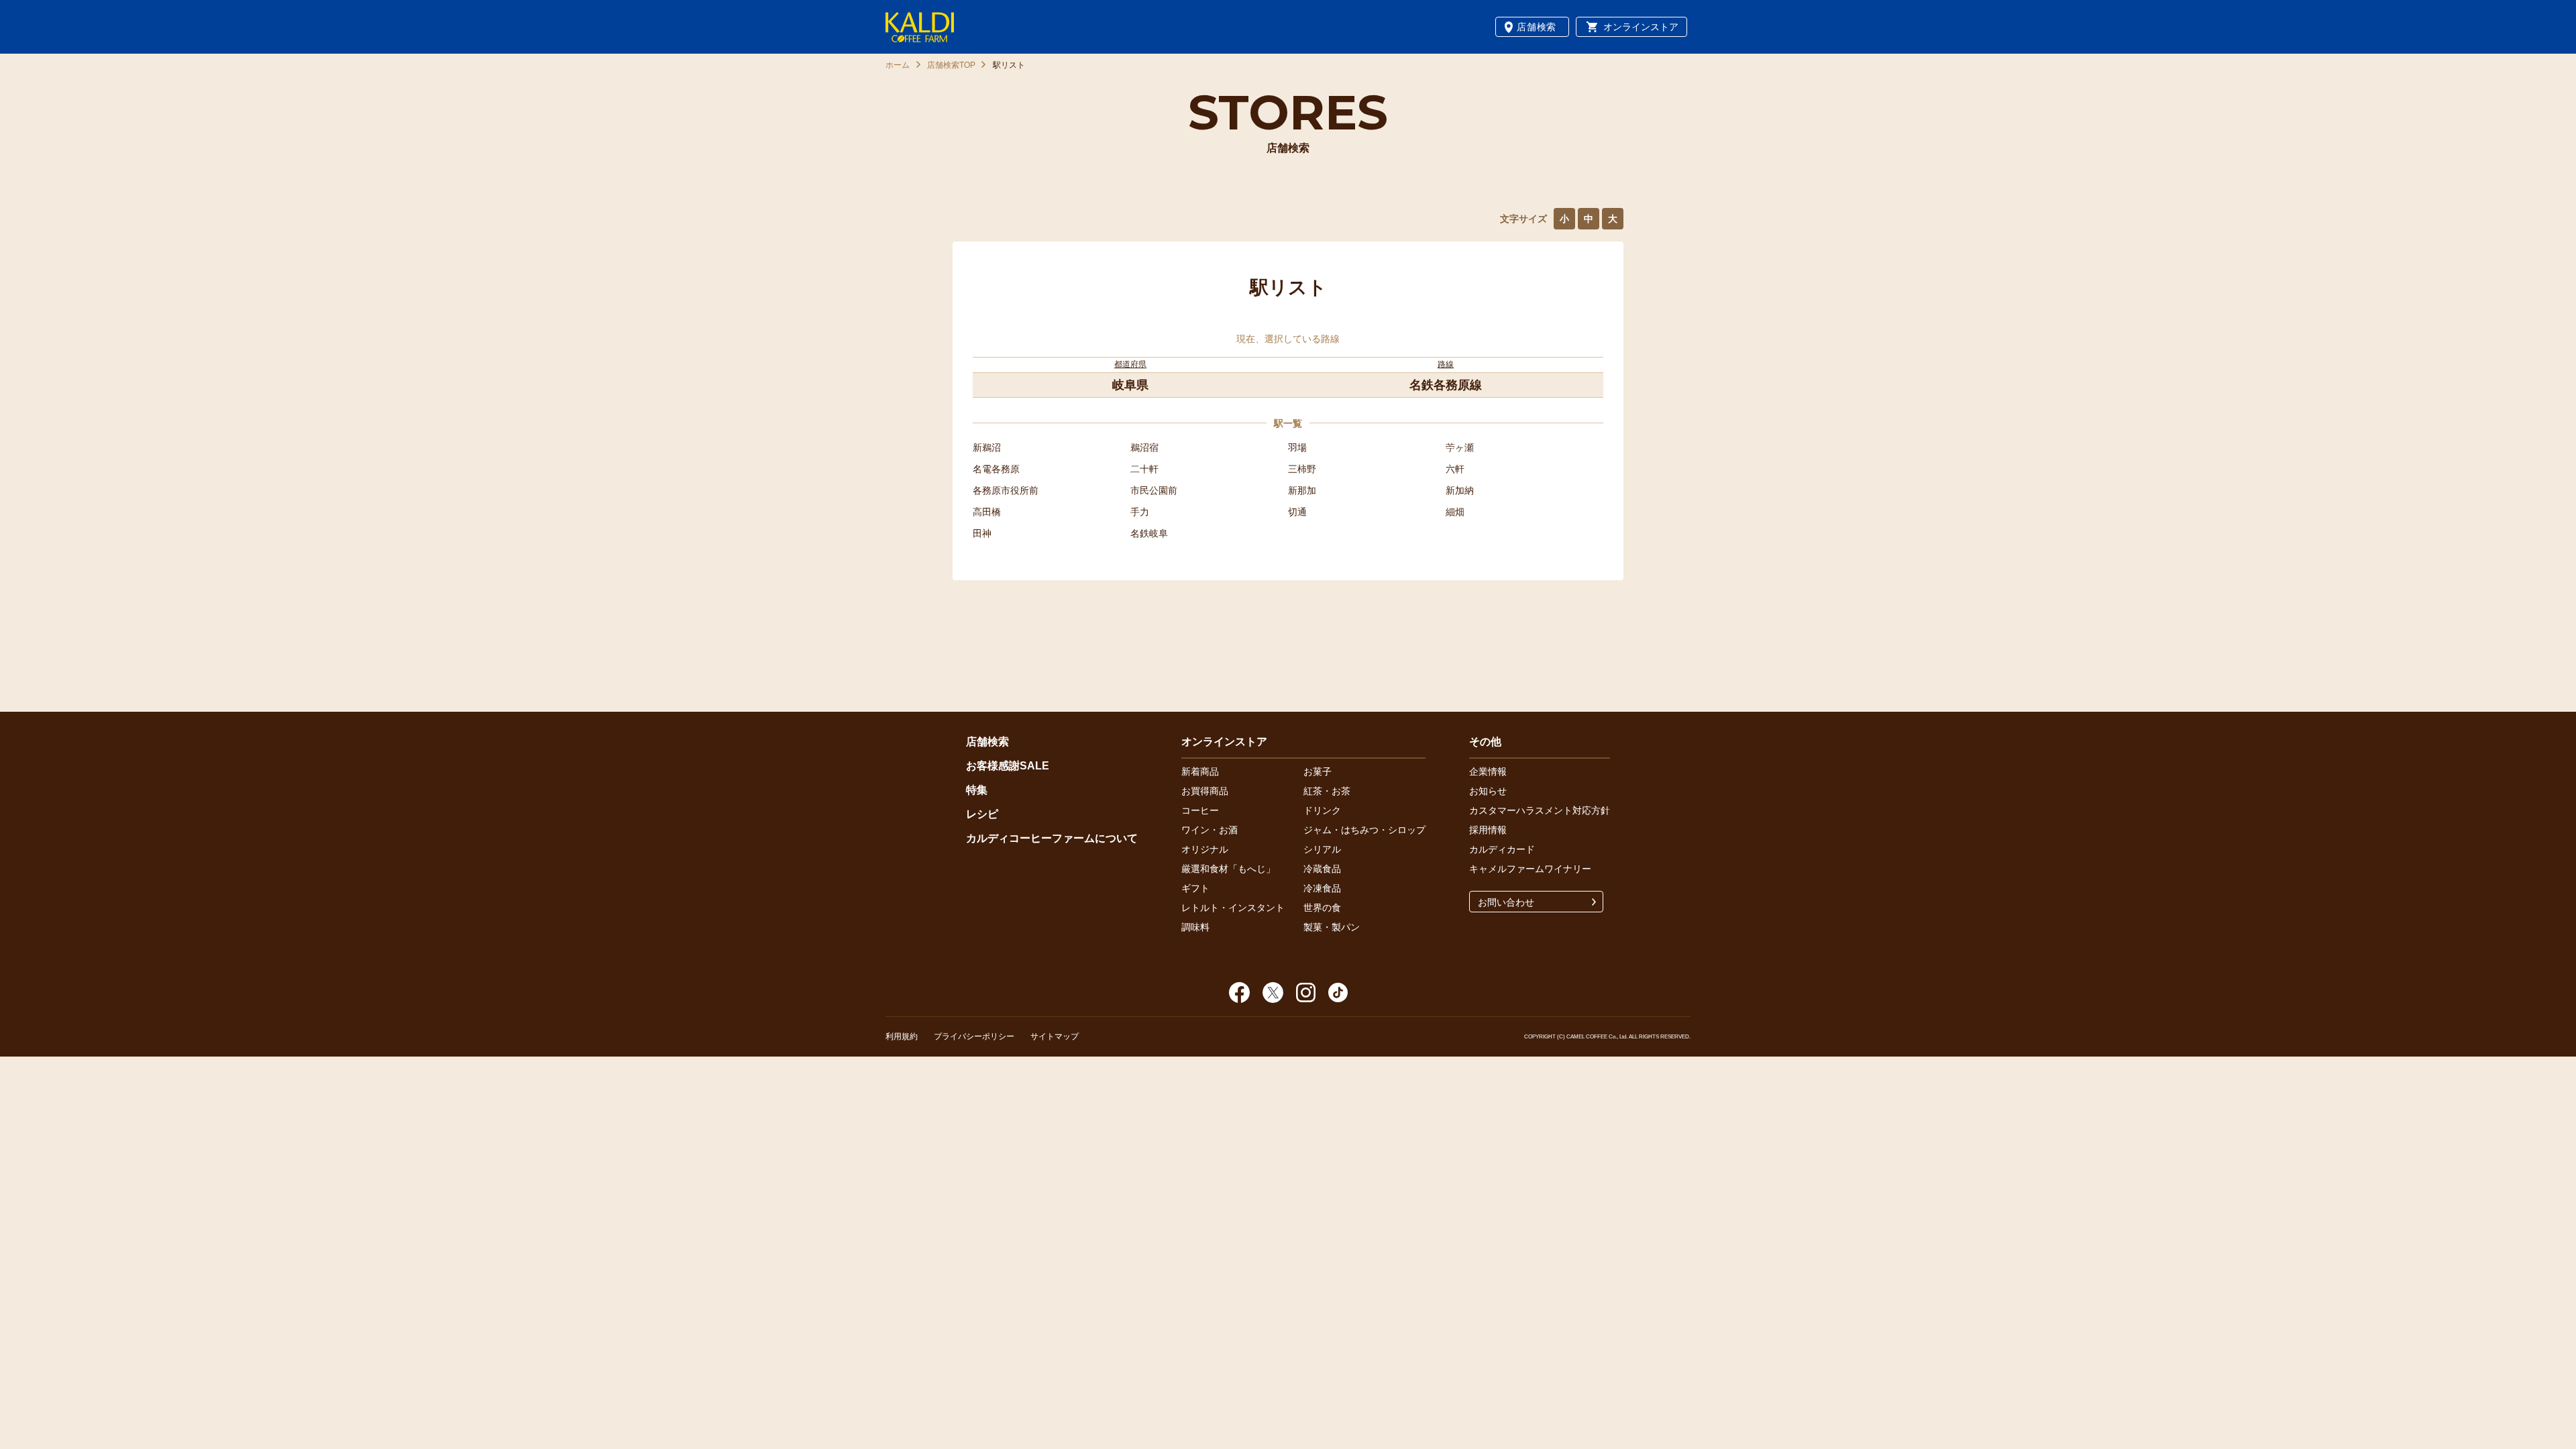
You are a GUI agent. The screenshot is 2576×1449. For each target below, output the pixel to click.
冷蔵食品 (1322, 869)
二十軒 (1144, 469)
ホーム (898, 65)
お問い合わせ (1506, 902)
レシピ (982, 814)
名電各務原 (996, 469)
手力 (1140, 512)
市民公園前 (1154, 490)
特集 (977, 790)
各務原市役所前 (1006, 490)
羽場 (1297, 447)
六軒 (1455, 469)
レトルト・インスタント (1233, 908)
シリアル (1322, 849)
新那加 (1302, 490)
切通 (1297, 512)
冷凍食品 (1322, 888)
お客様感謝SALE (1008, 766)
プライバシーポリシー (974, 1036)
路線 (1446, 364)
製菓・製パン (1332, 927)
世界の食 (1322, 908)
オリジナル (1205, 849)
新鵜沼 (987, 447)
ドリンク (1322, 810)
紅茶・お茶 (1327, 791)
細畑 (1455, 512)
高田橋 (987, 512)
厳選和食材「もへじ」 (1228, 869)
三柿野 (1302, 469)
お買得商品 (1205, 791)
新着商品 (1200, 771)
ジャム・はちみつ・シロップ (1364, 830)
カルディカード (1502, 849)
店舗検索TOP (951, 65)
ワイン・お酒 (1210, 830)
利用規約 (902, 1036)
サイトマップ (1055, 1036)
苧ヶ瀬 (1460, 447)
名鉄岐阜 (1149, 533)
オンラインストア (1641, 27)
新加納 (1460, 490)
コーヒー (1200, 810)
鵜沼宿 (1144, 447)
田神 (982, 533)
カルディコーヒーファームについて (1052, 838)
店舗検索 (1537, 27)
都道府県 (1130, 364)
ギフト (1195, 888)
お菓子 (1318, 771)
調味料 (1195, 927)
